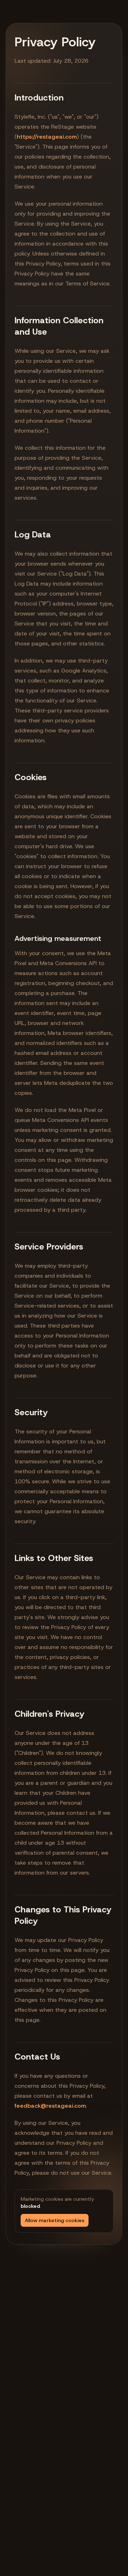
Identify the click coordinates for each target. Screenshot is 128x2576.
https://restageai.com (47, 137)
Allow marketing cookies (55, 2220)
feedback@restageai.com (50, 2106)
